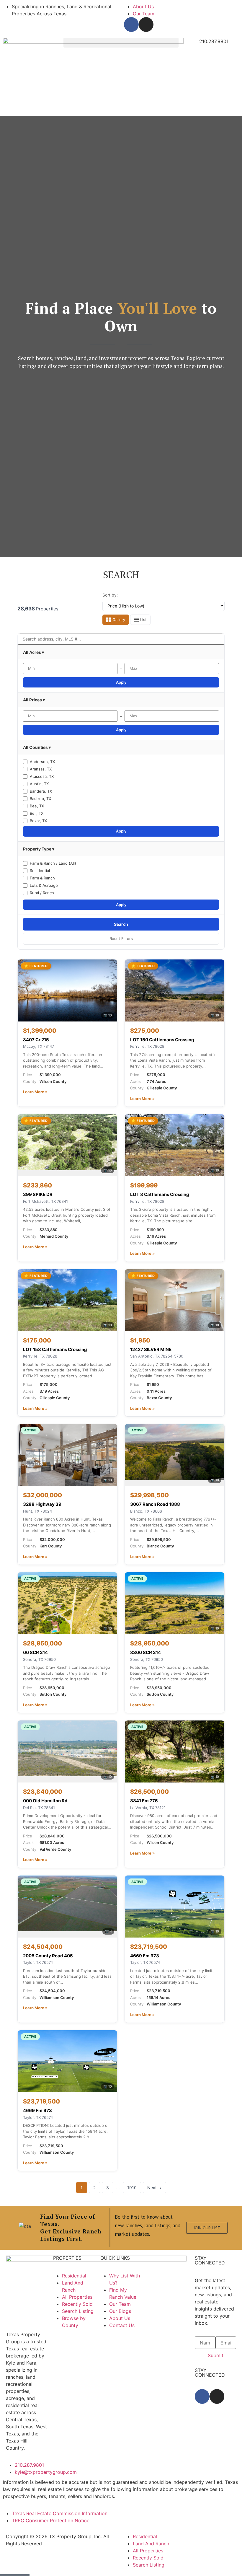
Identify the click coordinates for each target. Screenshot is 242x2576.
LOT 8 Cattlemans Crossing (160, 1194)
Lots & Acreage (44, 885)
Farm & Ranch (42, 878)
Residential (40, 871)
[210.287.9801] (192, 45)
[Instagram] (146, 25)
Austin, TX (39, 784)
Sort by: (110, 595)
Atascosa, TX (42, 776)
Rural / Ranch (42, 893)
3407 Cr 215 (36, 1040)
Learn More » (35, 1092)
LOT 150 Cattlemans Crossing (162, 1040)
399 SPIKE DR (38, 1194)
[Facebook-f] (131, 25)
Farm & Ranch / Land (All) (53, 863)
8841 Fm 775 (144, 1801)
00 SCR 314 (35, 1652)
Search (121, 924)
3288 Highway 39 (42, 1504)
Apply (121, 682)
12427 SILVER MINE (151, 1349)
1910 (132, 2188)
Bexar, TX (38, 821)
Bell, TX (37, 813)
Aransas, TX (41, 769)
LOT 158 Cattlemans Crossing (55, 1349)
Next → (154, 2188)
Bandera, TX (41, 791)
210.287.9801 (214, 41)
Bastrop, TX (40, 799)
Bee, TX (37, 806)
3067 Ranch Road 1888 (155, 1504)
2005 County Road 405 (48, 1956)
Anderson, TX (42, 762)
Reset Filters (121, 938)
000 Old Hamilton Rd (45, 1801)
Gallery (119, 620)
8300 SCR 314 (145, 1652)
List (143, 620)
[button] (121, 43)
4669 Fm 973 (145, 1956)
